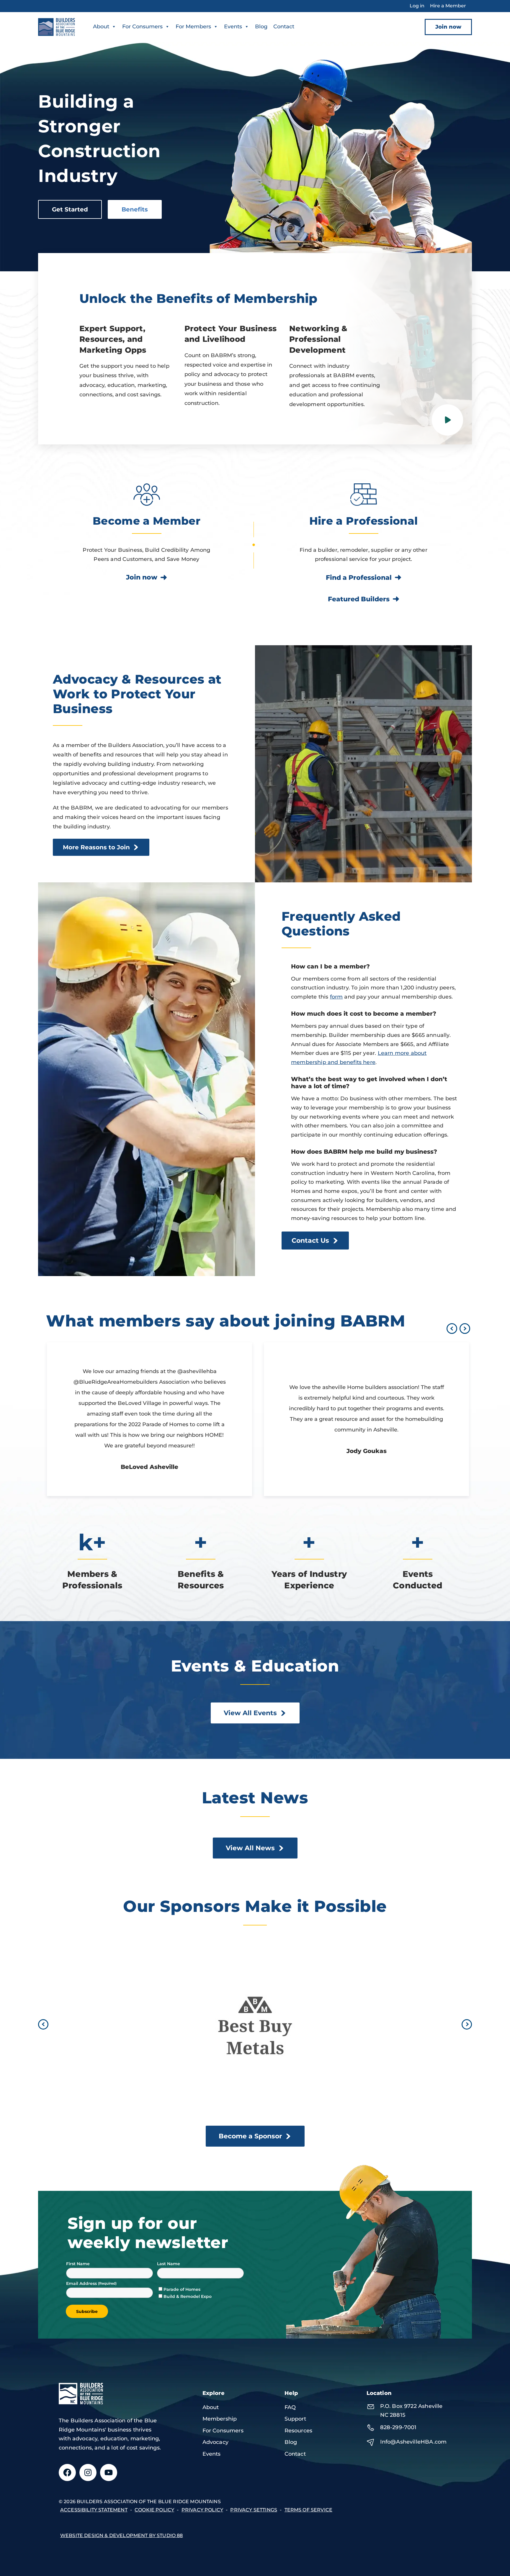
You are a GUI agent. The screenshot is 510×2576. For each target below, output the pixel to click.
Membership (220, 2419)
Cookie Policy (154, 2510)
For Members (193, 27)
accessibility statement (94, 2510)
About (101, 27)
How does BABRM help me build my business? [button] (364, 1152)
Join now (448, 27)
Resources (299, 2431)
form (336, 997)
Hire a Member (448, 6)
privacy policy (202, 2510)
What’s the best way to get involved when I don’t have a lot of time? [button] (369, 1083)
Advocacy (215, 2442)
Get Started (70, 209)
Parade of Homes (182, 2289)
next (465, 1329)
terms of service (309, 2510)
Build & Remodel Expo (188, 2296)
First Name (78, 2264)
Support (295, 2419)
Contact (284, 27)
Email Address (82, 2283)
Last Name (169, 2264)
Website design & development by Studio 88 (122, 2535)
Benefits (135, 209)
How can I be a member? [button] (330, 966)
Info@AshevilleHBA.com (413, 2442)
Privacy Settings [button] (254, 2510)
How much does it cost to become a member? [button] (364, 1014)
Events (233, 27)
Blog (261, 27)
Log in (417, 6)
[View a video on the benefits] (447, 420)
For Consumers (142, 27)
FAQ (290, 2407)
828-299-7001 (398, 2427)
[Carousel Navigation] (457, 1328)
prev (452, 1329)
